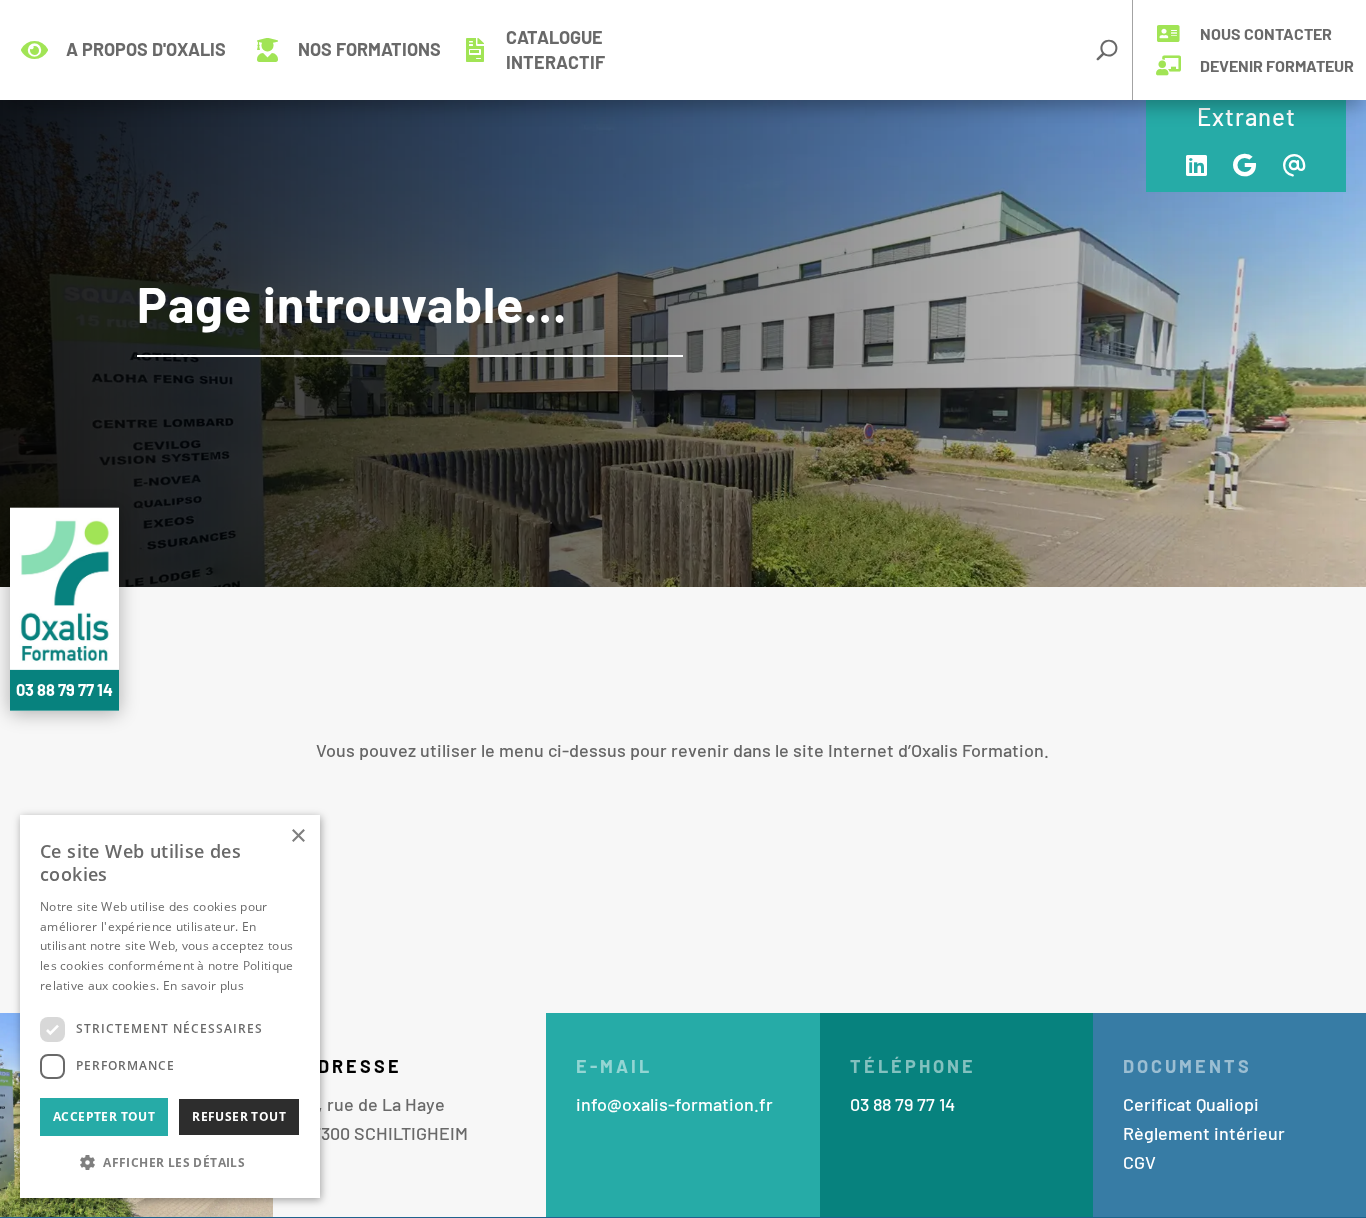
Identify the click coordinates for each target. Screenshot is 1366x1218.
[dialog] (170, 1006)
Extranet (1246, 116)
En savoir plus (203, 985)
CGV (1139, 1162)
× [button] (297, 836)
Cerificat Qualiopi (1191, 1104)
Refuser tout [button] (239, 1116)
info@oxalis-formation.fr (674, 1104)
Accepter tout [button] (104, 1116)
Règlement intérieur (1204, 1133)
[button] (170, 1163)
